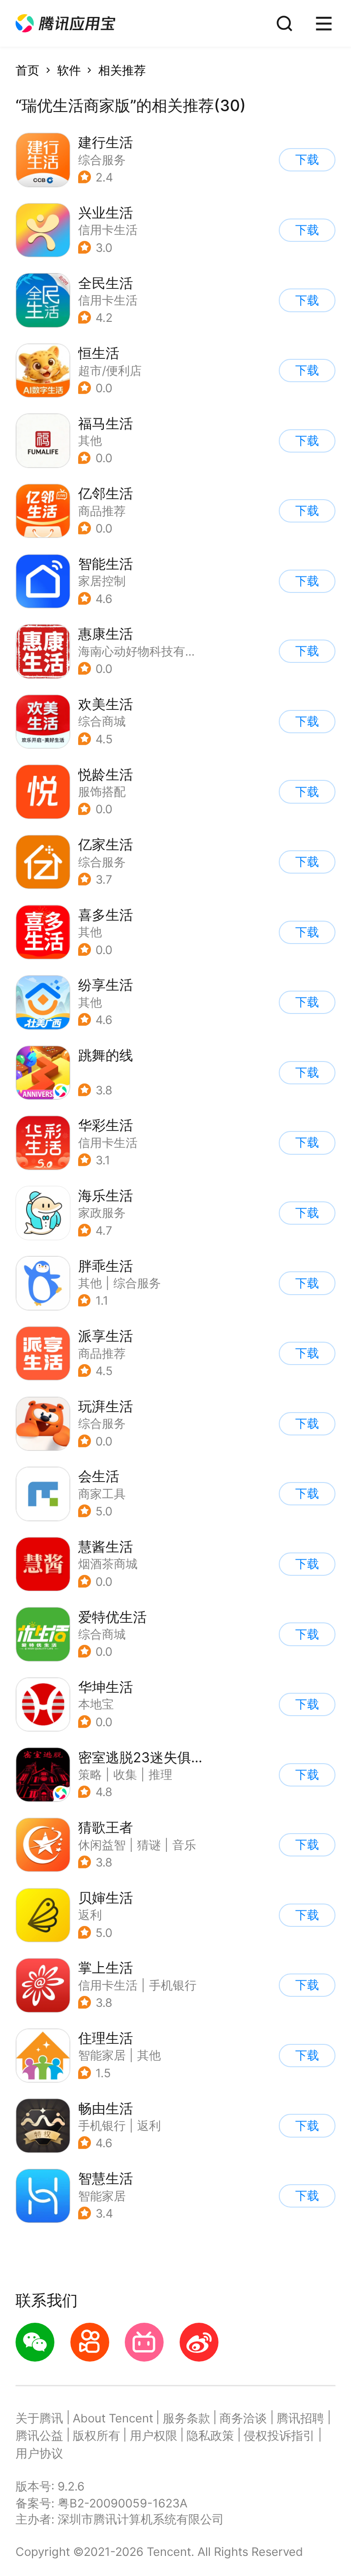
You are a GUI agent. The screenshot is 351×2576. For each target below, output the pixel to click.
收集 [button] (125, 1774)
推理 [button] (160, 1774)
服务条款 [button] (186, 2418)
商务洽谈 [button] (243, 2418)
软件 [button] (69, 70)
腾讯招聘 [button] (300, 2418)
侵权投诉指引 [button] (279, 2435)
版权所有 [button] (96, 2435)
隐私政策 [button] (210, 2435)
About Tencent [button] (113, 2418)
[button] (65, 24)
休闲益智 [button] (102, 1845)
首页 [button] (27, 70)
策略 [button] (90, 1774)
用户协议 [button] (39, 2453)
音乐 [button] (184, 1845)
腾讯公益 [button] (39, 2435)
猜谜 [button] (149, 1845)
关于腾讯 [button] (39, 2418)
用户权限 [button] (154, 2435)
